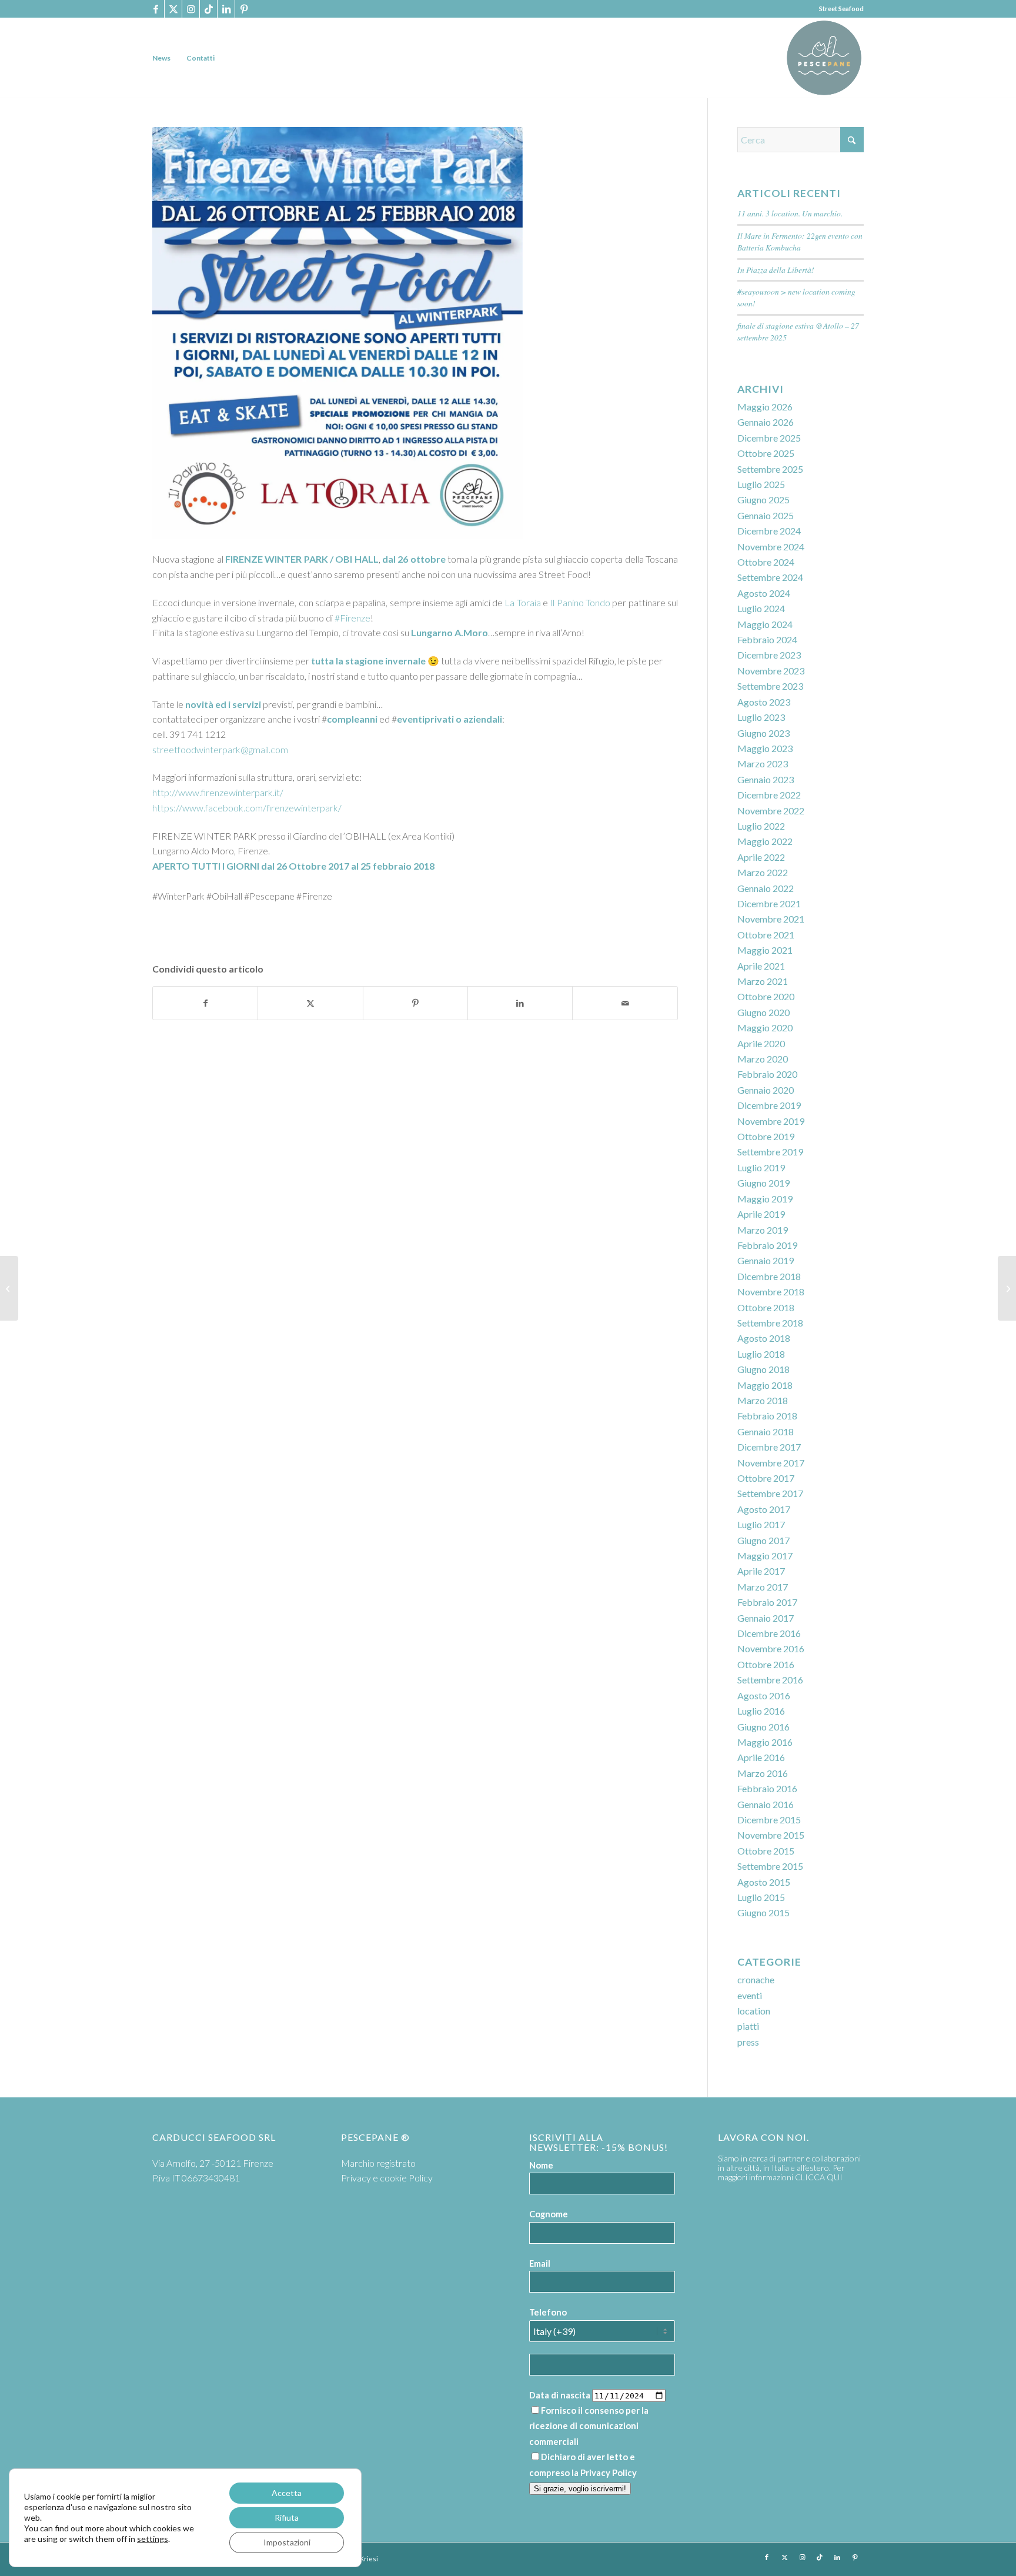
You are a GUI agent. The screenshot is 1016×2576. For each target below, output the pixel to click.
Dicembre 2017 (769, 1447)
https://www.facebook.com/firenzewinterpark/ (247, 808)
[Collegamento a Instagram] (191, 9)
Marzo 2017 (763, 1587)
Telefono (548, 2312)
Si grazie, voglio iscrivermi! (580, 2489)
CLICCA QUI (819, 2177)
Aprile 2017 (761, 1571)
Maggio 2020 (765, 1028)
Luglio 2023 (761, 717)
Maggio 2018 (765, 1385)
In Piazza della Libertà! (776, 270)
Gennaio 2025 (766, 515)
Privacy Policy (609, 2473)
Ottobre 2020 (766, 996)
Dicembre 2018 (769, 1276)
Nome (541, 2165)
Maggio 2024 (765, 624)
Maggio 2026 (765, 407)
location (754, 2011)
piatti (748, 2026)
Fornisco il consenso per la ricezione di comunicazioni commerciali (589, 2426)
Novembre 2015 (771, 1835)
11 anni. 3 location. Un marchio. (790, 213)
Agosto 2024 (764, 593)
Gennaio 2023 (766, 779)
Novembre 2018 (771, 1292)
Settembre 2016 (770, 1680)
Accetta (287, 2493)
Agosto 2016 (764, 1695)
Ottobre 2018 (766, 1307)
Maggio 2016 (765, 1742)
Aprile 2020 (761, 1043)
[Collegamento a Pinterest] (244, 9)
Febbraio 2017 (767, 1602)
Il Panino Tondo (580, 602)
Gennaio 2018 (766, 1431)
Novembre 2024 (771, 547)
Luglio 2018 (761, 1354)
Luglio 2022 (761, 826)
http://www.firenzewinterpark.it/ (218, 792)
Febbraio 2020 (767, 1074)
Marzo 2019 (763, 1230)
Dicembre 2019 (769, 1105)
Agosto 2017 (764, 1509)
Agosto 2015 (764, 1882)
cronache (756, 1979)
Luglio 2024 (761, 608)
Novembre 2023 (771, 671)
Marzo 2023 (763, 764)
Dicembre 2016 (769, 1633)
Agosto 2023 (764, 702)
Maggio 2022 (765, 841)
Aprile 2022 (761, 857)
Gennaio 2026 (766, 422)
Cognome (549, 2214)
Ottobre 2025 (766, 453)
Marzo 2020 (763, 1059)
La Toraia (522, 602)
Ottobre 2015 (766, 1851)
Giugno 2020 (763, 1012)
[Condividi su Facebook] (205, 1003)
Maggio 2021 (765, 950)
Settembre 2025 (770, 469)
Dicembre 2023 (769, 655)
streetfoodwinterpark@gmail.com (220, 749)
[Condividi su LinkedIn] (520, 1003)
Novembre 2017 (771, 1463)
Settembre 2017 (770, 1493)
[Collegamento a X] (173, 9)
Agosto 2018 (764, 1338)
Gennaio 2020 (766, 1090)
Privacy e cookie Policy (387, 2178)
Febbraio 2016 (767, 1788)
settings (153, 2539)
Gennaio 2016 (766, 1804)
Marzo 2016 (763, 1773)
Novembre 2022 (771, 811)
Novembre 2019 (771, 1121)
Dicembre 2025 (769, 438)
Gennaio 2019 (766, 1260)
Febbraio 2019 (767, 1245)
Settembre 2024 (770, 577)
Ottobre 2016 (766, 1664)
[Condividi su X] (310, 1003)
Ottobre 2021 (766, 935)
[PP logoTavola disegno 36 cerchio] (824, 58)
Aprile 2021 (761, 966)
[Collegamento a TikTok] (208, 9)
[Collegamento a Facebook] (156, 9)
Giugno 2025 (763, 500)
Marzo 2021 (763, 981)
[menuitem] (161, 58)
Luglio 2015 (761, 1897)
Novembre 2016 (771, 1648)
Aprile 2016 (761, 1757)
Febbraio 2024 (767, 639)
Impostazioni (287, 2542)
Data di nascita (560, 2395)
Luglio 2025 (761, 484)
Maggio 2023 (765, 748)
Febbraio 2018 (767, 1416)
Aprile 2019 (761, 1214)
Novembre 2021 (771, 919)
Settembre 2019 (770, 1152)
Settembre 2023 (770, 686)
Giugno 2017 (763, 1540)
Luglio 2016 (761, 1711)
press (748, 2042)
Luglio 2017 (761, 1524)
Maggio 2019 (765, 1199)
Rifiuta (287, 2517)
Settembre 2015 (770, 1866)
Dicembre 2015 (769, 1820)
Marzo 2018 (763, 1400)
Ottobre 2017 (766, 1478)
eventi (750, 1995)
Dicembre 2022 (769, 795)
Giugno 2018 (763, 1369)
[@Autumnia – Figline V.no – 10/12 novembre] (1007, 1288)
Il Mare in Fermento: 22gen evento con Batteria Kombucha (800, 241)
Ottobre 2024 (766, 562)
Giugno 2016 (763, 1727)
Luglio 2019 (761, 1167)
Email (540, 2263)
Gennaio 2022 (766, 888)
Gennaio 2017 (766, 1618)
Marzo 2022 (763, 872)
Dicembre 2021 (769, 903)
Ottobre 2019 (766, 1136)
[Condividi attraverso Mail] (625, 1003)
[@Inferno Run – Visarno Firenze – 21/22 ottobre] (9, 1288)
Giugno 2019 (763, 1183)
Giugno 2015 (763, 1912)
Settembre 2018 (770, 1323)
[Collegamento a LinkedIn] (226, 9)
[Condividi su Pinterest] (415, 1003)
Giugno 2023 (763, 733)
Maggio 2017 (765, 1556)
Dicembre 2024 (769, 531)
